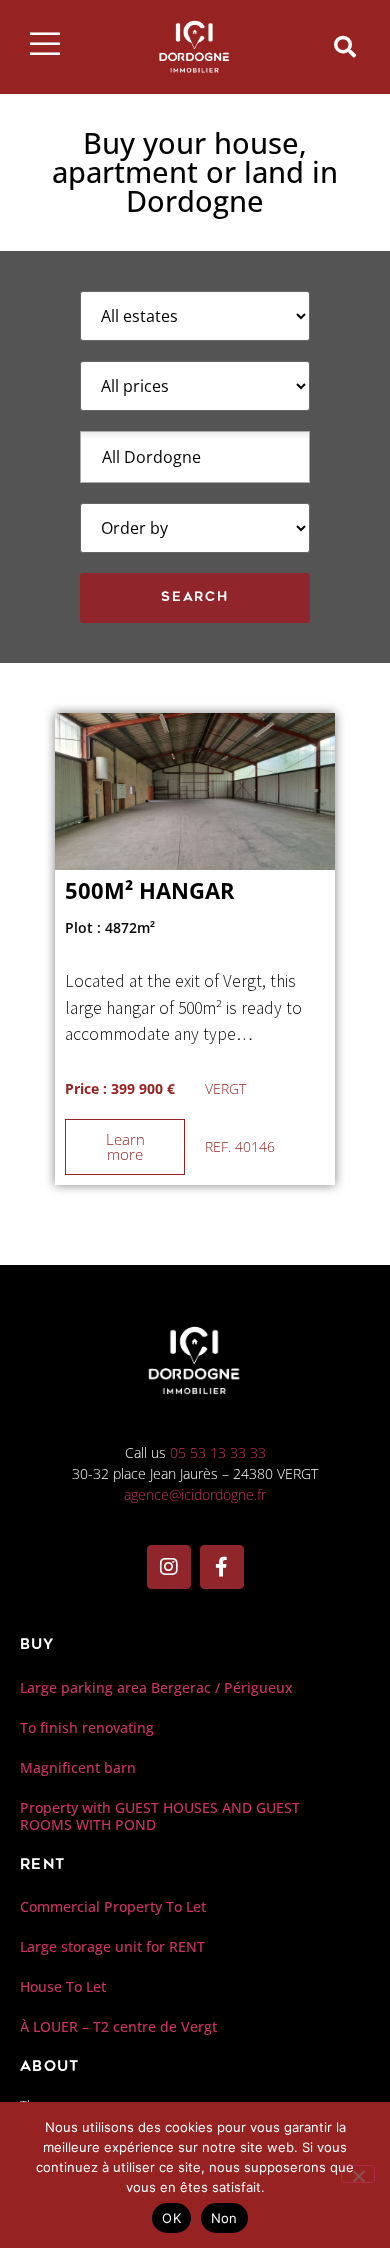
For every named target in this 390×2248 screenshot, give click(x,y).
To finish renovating (87, 1727)
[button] (345, 47)
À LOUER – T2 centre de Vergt (118, 2026)
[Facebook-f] (222, 1567)
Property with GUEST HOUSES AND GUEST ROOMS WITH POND (160, 1816)
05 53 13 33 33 (218, 1452)
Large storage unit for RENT (112, 1946)
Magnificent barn (78, 1767)
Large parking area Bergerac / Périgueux (156, 1687)
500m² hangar (150, 890)
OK (171, 2218)
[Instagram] (169, 1567)
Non (224, 2218)
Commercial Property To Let (113, 1906)
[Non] (358, 2174)
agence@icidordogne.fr (195, 1494)
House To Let (63, 1986)
